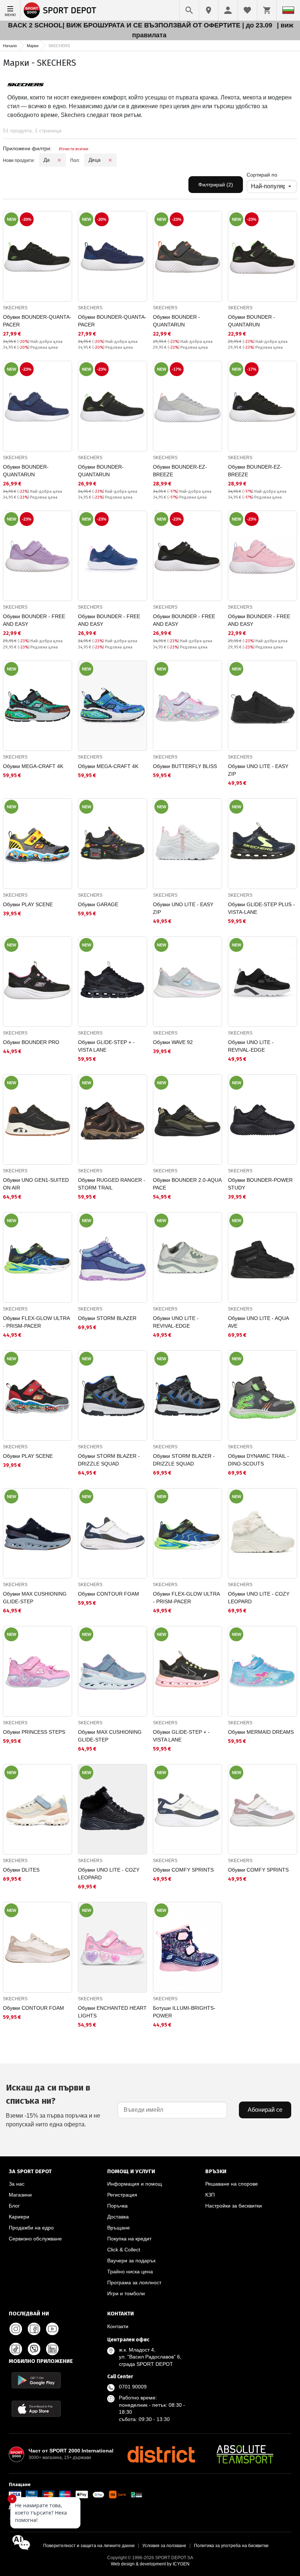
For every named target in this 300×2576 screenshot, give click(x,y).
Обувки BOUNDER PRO (31, 1042)
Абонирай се (265, 2110)
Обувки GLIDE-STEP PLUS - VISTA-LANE (261, 908)
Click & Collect (124, 2250)
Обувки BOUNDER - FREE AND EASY (34, 620)
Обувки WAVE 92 (173, 1042)
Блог (14, 2206)
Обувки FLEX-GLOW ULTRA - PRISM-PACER (36, 1322)
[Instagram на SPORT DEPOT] (16, 2329)
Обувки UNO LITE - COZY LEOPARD (259, 1598)
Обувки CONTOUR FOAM (108, 1594)
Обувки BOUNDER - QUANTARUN (177, 321)
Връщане (119, 2228)
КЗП (210, 2195)
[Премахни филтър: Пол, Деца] (110, 160)
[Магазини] (209, 10)
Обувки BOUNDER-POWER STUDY (260, 1184)
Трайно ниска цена (130, 2272)
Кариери (19, 2217)
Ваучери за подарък (131, 2261)
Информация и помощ (135, 2184)
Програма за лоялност (134, 2282)
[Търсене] (189, 10)
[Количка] (267, 10)
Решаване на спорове (232, 2184)
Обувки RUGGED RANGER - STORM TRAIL (112, 1184)
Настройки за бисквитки (234, 2206)
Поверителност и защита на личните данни (89, 2546)
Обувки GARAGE (98, 904)
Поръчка (117, 2206)
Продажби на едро (31, 2228)
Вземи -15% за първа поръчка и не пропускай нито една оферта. (53, 2105)
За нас (17, 2184)
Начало (10, 46)
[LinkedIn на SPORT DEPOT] (52, 2349)
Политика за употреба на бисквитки (231, 2546)
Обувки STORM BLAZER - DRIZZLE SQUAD (109, 1460)
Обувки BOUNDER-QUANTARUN (26, 471)
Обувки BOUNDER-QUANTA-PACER (37, 321)
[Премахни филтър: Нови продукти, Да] (59, 160)
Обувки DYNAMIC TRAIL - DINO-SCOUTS (258, 1460)
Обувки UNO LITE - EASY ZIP (258, 770)
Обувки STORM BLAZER (107, 1318)
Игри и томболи (126, 2293)
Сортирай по (262, 175)
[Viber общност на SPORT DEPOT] (34, 2349)
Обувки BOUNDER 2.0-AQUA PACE (187, 1184)
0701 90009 (133, 2387)
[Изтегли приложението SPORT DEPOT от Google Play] (36, 2380)
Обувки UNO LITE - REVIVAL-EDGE (251, 1046)
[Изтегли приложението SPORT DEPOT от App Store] (36, 2409)
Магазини (20, 2195)
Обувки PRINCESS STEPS (34, 1732)
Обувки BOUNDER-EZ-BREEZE (180, 471)
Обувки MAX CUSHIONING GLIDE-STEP (35, 1598)
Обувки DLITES (21, 1870)
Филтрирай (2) (216, 185)
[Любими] (247, 10)
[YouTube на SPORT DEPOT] (52, 2329)
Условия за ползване (164, 2546)
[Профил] (228, 10)
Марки (33, 46)
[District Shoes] (161, 2454)
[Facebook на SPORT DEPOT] (34, 2329)
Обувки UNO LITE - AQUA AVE (258, 1322)
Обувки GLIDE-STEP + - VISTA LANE (106, 1046)
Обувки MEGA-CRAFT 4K (33, 766)
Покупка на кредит (129, 2239)
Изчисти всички (74, 149)
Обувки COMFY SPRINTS (183, 1870)
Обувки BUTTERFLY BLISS (185, 766)
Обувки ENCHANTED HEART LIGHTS (112, 2012)
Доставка (118, 2217)
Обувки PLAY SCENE (28, 904)
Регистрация (122, 2195)
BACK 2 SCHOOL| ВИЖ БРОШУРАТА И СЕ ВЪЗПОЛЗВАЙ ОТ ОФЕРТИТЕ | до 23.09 (141, 25)
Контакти (118, 2326)
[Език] (288, 10)
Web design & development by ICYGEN (150, 2564)
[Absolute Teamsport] (245, 2454)
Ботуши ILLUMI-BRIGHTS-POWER (184, 2012)
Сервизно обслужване (35, 2239)
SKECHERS (15, 308)
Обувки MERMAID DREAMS (261, 1732)
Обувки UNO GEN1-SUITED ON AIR (36, 1184)
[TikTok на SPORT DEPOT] (16, 2349)
